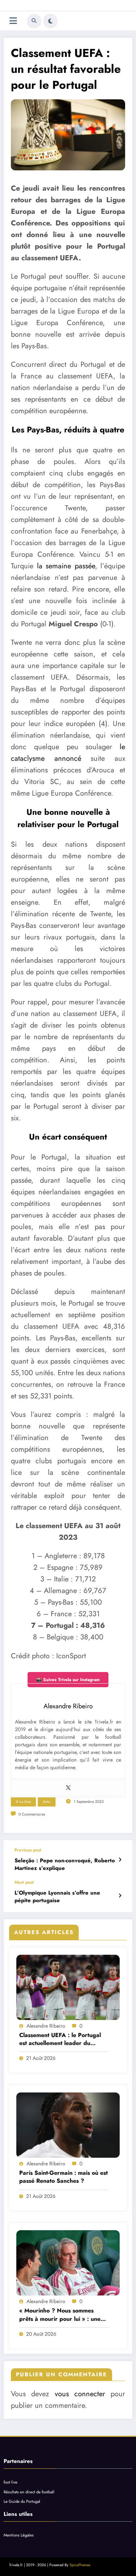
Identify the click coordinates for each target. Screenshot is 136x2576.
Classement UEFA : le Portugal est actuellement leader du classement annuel (60, 2039)
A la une (23, 1802)
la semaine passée (66, 566)
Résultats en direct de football (29, 2492)
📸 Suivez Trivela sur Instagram (68, 1680)
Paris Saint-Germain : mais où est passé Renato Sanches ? (63, 2177)
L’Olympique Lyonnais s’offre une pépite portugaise (57, 1897)
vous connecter (80, 2394)
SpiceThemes (80, 2565)
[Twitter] (68, 1788)
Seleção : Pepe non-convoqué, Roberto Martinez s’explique (65, 1864)
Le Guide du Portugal (22, 2501)
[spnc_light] (50, 21)
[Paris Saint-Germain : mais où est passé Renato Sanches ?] (68, 2125)
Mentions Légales (19, 2535)
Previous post (28, 1850)
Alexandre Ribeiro (46, 2026)
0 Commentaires (32, 1814)
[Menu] (13, 21)
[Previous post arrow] (120, 1860)
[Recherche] (34, 21)
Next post (24, 1882)
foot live (11, 2482)
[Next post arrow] (120, 1896)
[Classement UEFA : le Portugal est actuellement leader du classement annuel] (68, 1987)
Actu (47, 1802)
